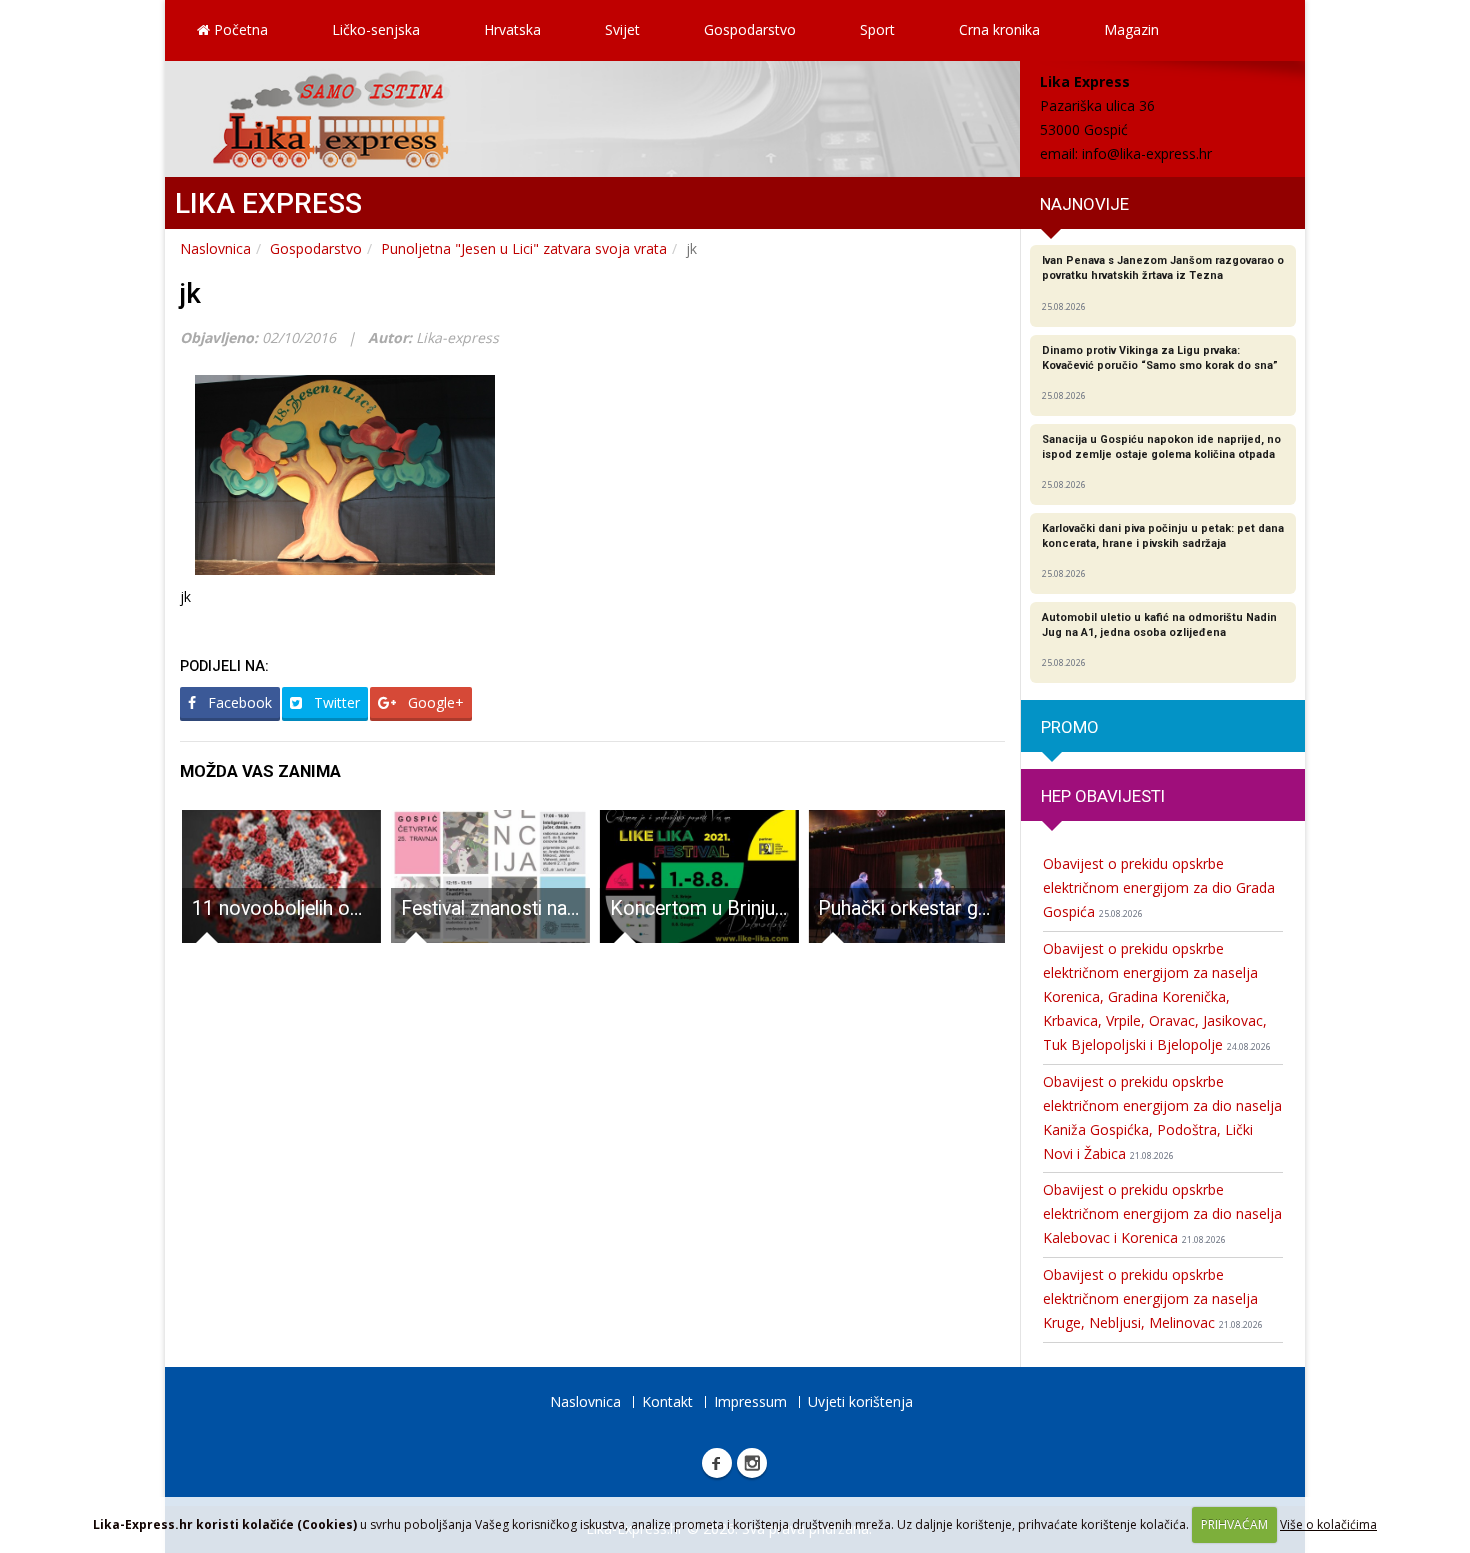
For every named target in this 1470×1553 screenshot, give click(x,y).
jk (190, 293)
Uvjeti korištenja (860, 1401)
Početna (239, 29)
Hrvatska (512, 29)
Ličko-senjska (376, 29)
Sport (877, 29)
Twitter (335, 702)
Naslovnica (215, 248)
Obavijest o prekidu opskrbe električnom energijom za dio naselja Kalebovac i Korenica (1162, 1213)
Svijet (622, 29)
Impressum (750, 1401)
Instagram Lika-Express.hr (752, 1463)
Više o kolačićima (1328, 1524)
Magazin (1131, 29)
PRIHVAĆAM (1234, 1524)
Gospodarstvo (750, 29)
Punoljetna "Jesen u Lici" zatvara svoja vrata (524, 248)
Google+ (434, 702)
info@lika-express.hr (1147, 153)
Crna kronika (999, 29)
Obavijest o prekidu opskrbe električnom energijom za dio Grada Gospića (1159, 887)
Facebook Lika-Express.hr (717, 1463)
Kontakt (667, 1401)
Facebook (238, 702)
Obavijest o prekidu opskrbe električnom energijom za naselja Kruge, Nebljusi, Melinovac (1153, 1298)
